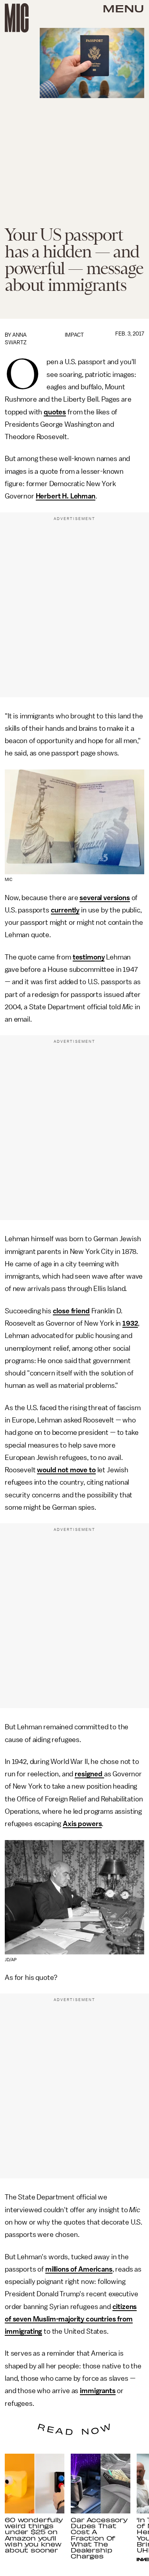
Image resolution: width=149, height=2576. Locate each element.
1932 (130, 1323)
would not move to (66, 1470)
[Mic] (17, 18)
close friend (71, 1311)
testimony (89, 957)
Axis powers (82, 1824)
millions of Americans (79, 2269)
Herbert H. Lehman (66, 496)
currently (65, 910)
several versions (104, 898)
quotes (55, 412)
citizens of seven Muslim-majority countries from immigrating (71, 2319)
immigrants (98, 2391)
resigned (89, 1774)
